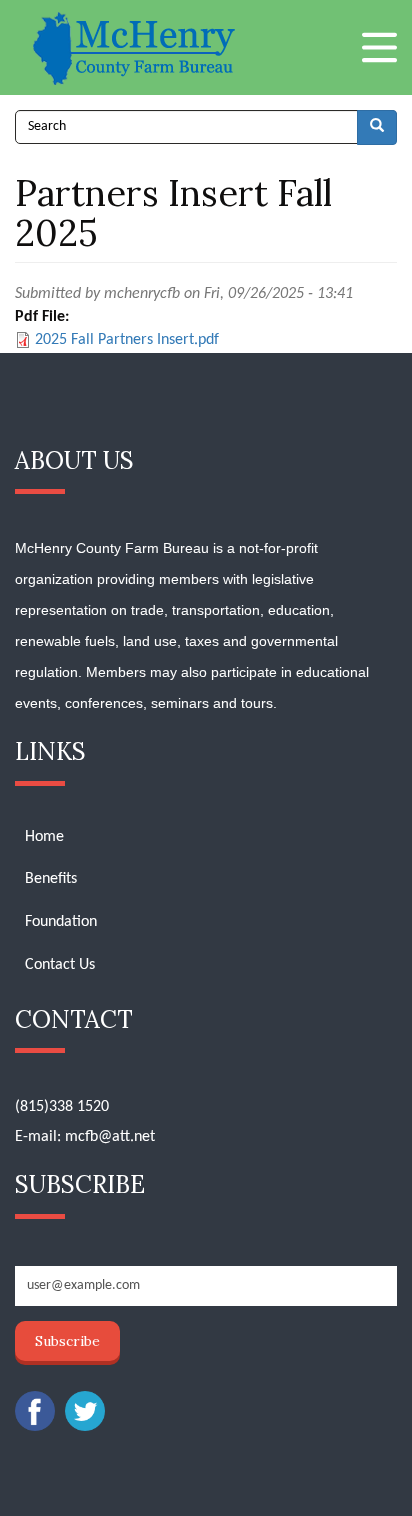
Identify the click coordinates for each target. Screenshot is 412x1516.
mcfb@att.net (110, 1137)
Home (44, 837)
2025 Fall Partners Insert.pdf (127, 340)
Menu (379, 47)
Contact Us (60, 965)
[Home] (136, 47)
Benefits (51, 879)
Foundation (61, 922)
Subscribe (67, 1341)
